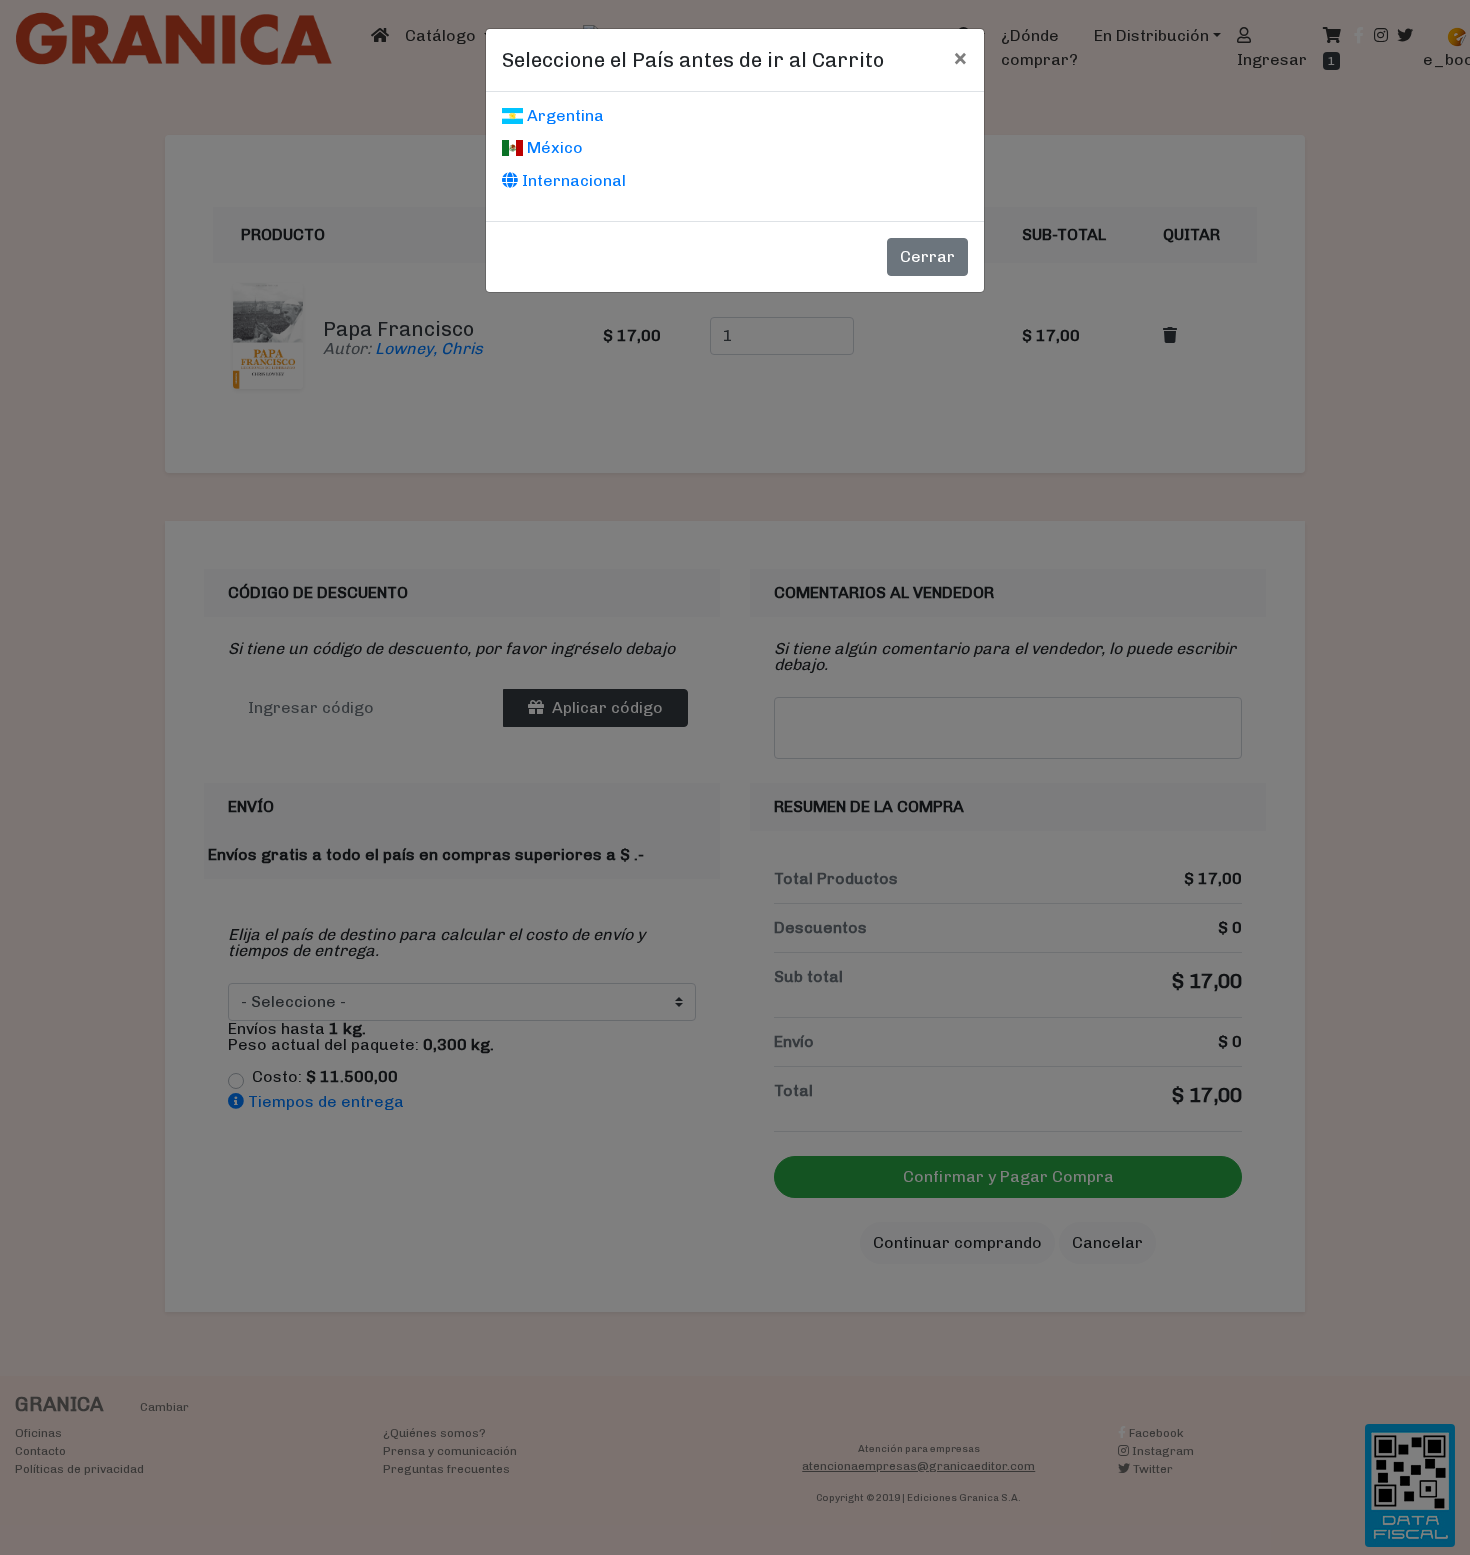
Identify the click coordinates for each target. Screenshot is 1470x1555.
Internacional (572, 180)
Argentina (563, 115)
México (553, 147)
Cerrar (927, 256)
